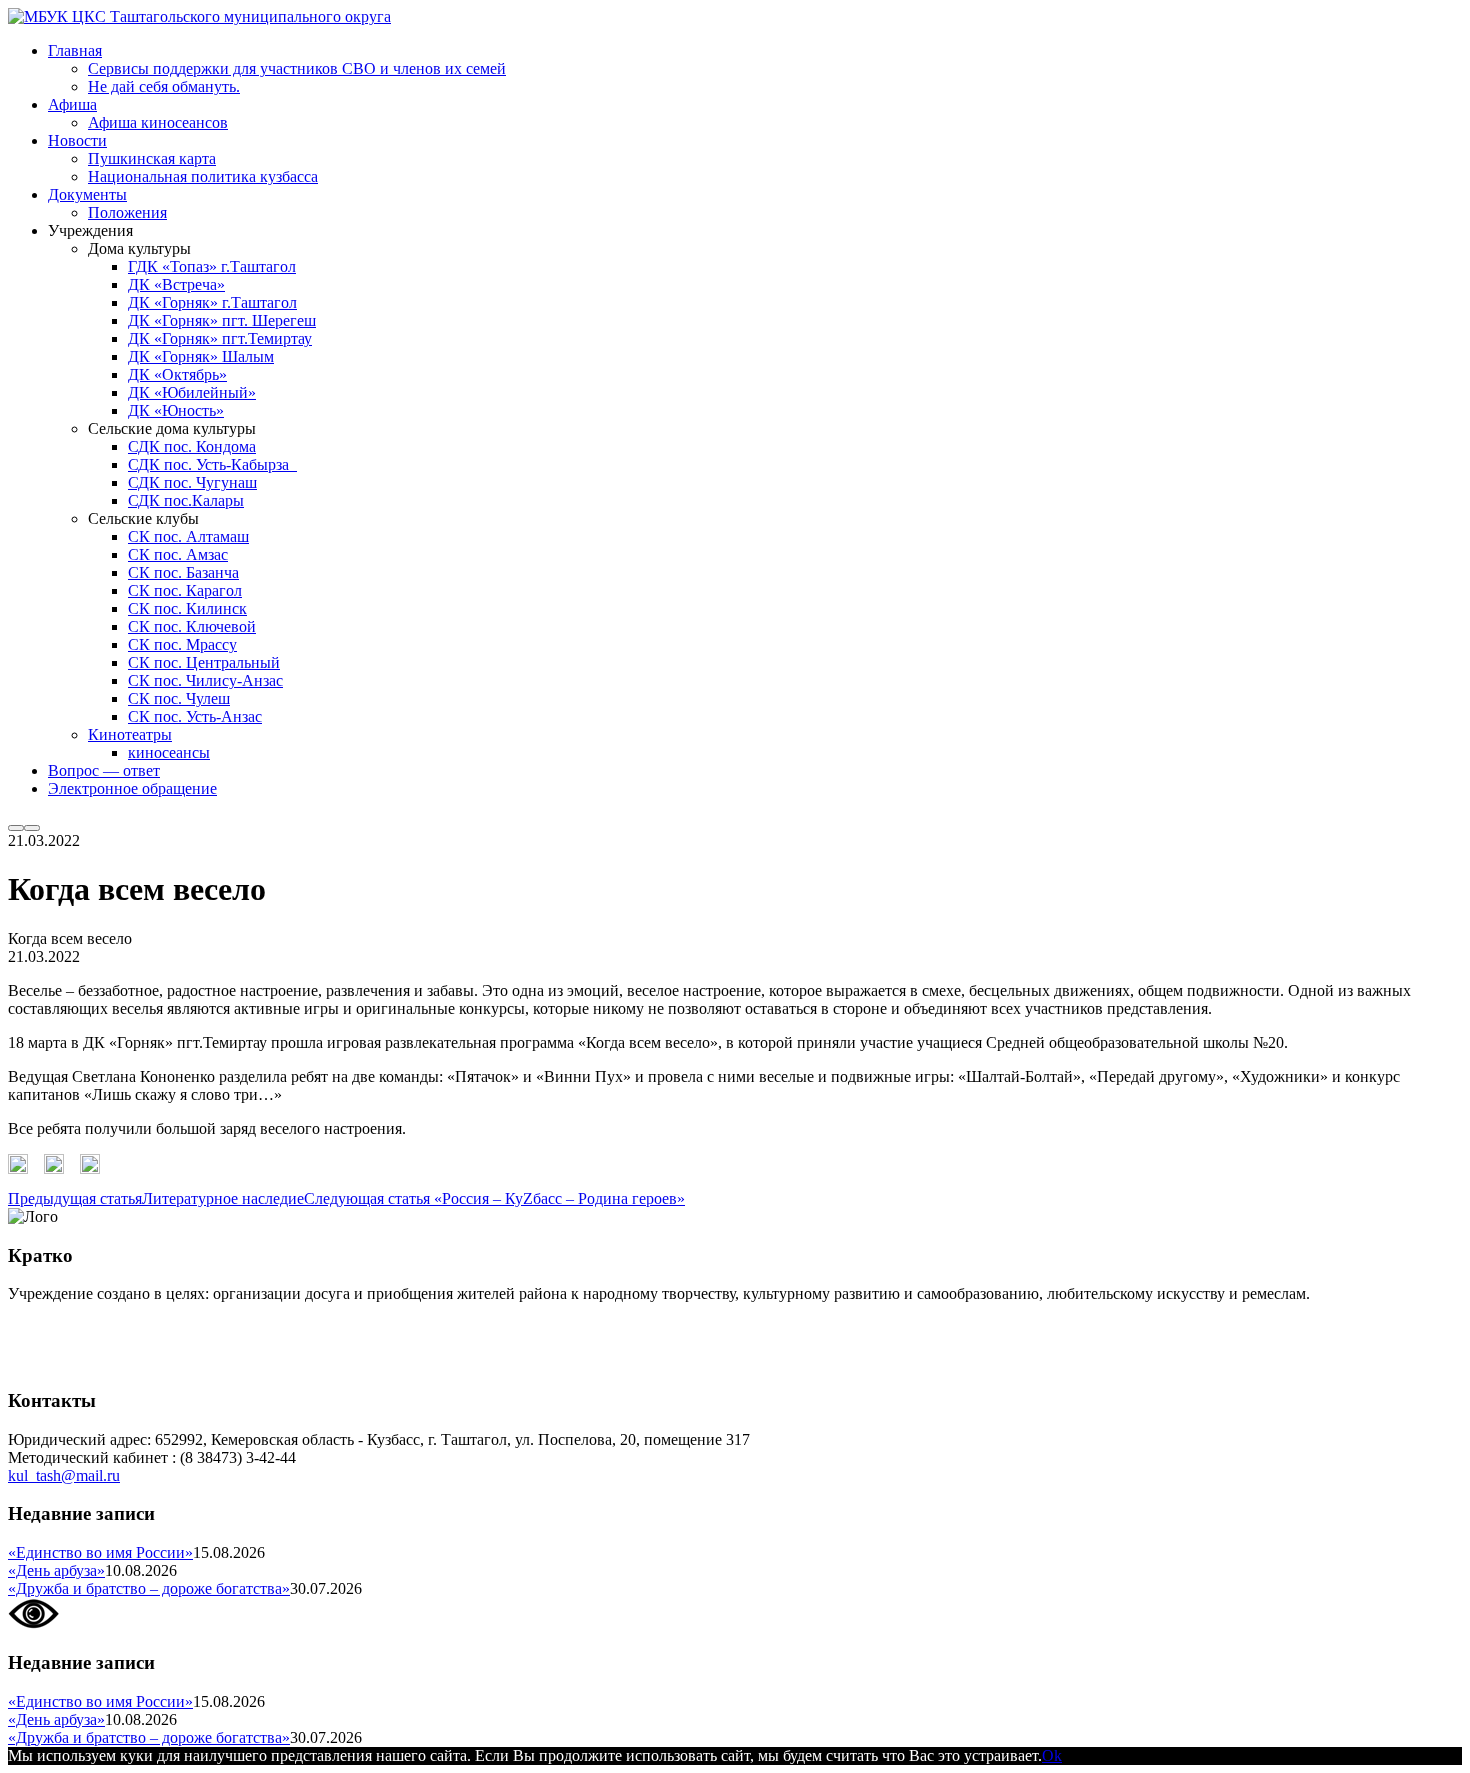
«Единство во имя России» (100, 1552)
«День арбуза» (56, 1570)
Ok (1052, 1755)
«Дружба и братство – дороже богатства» (149, 1588)
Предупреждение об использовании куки (149, 1361)
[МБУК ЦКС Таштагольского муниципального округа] (199, 16)
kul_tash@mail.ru (64, 1475)
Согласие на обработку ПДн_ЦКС (125, 1327)
